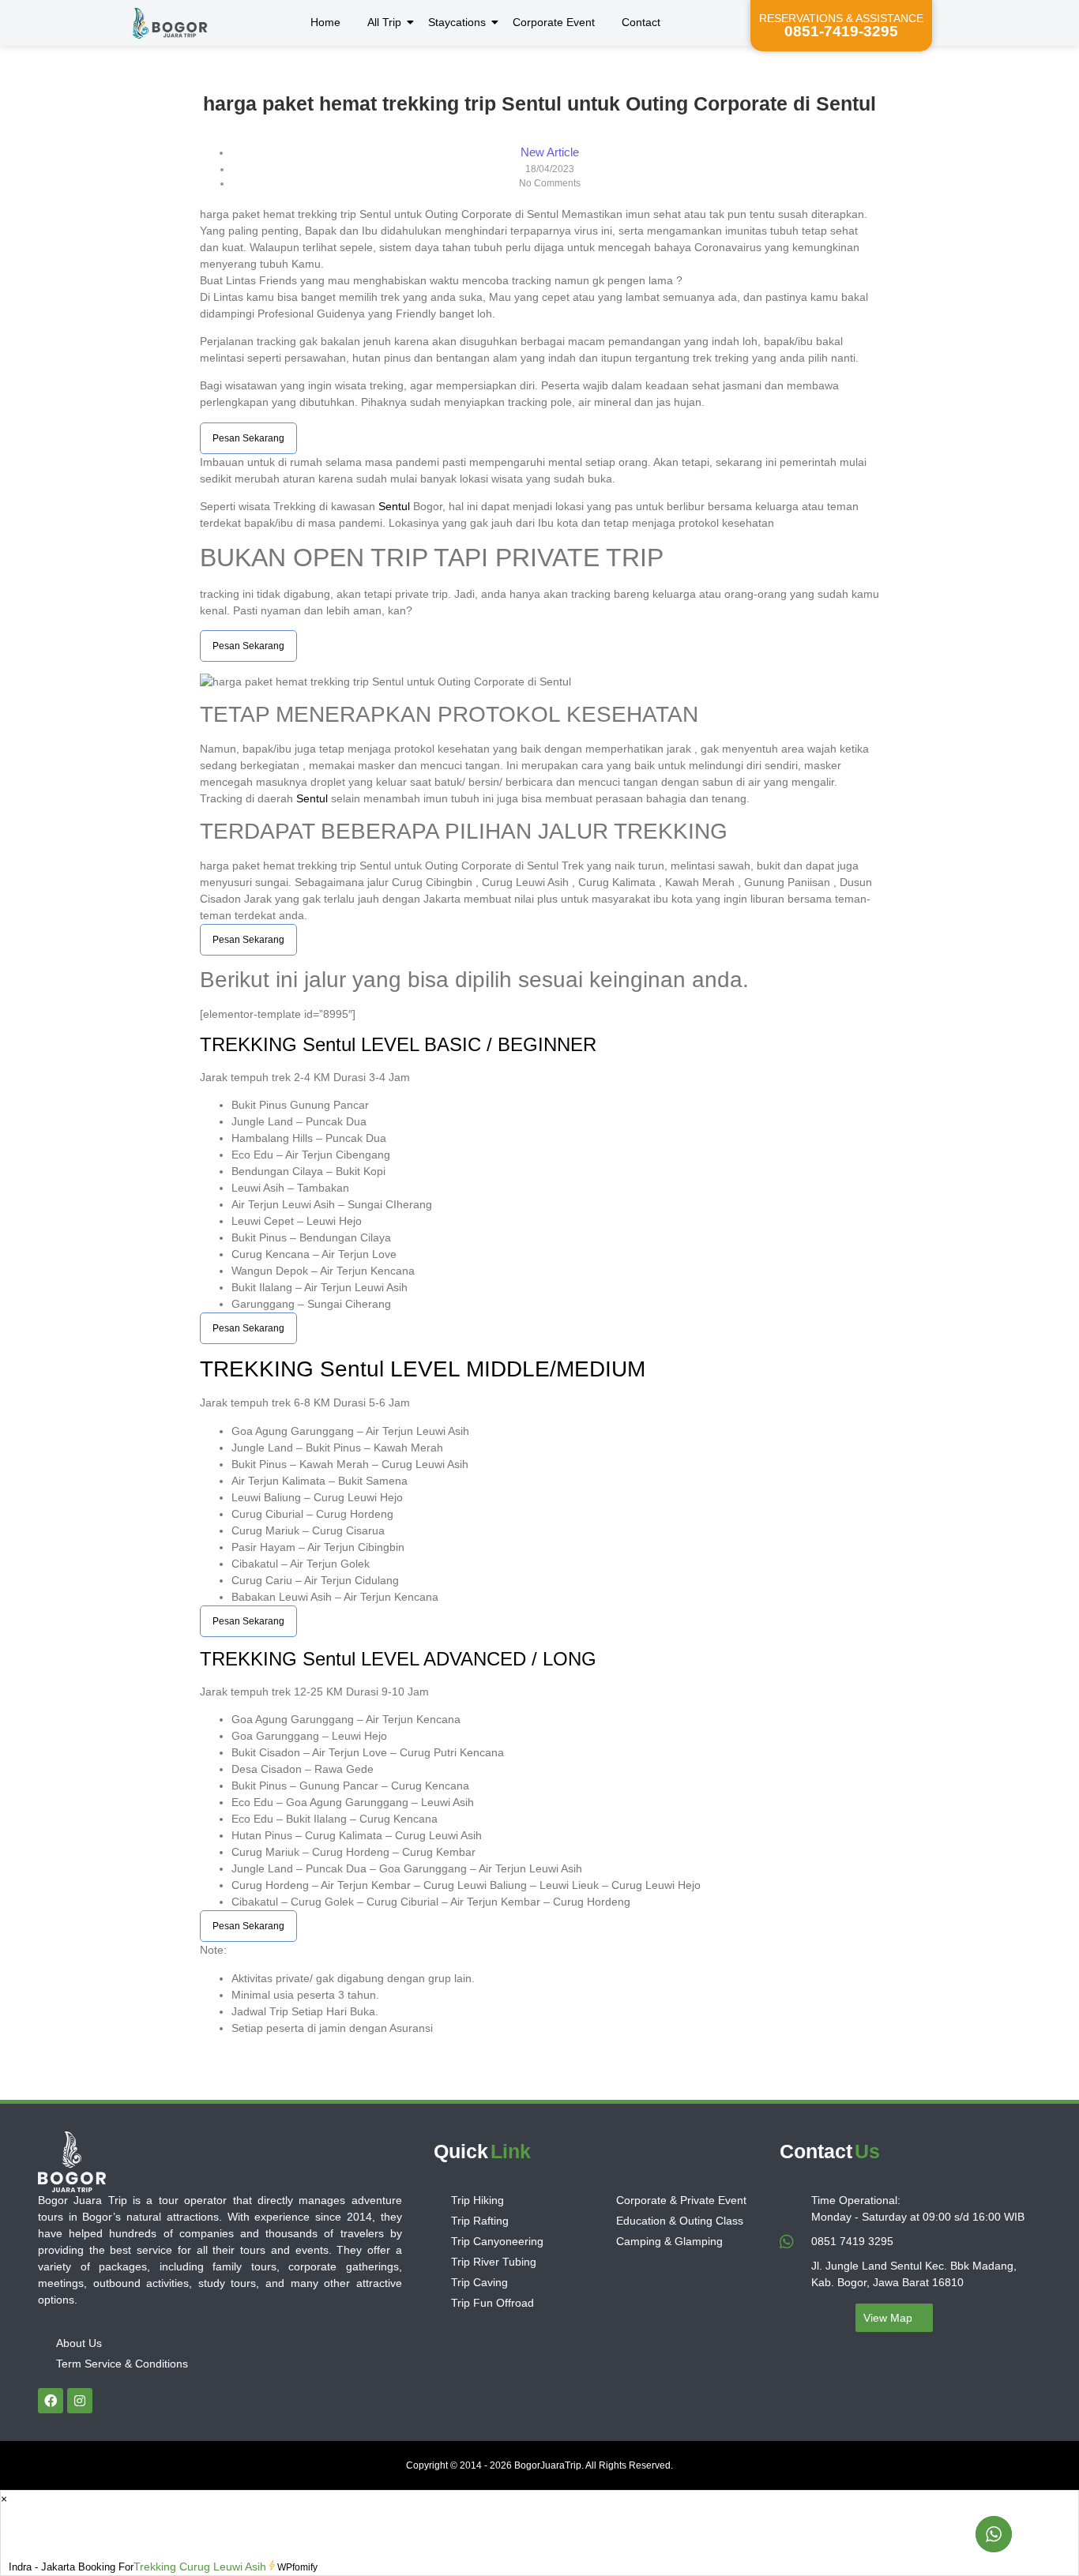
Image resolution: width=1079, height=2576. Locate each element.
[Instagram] (80, 2401)
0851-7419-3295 (841, 31)
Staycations (457, 22)
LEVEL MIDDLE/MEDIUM (515, 1369)
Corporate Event (554, 22)
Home (325, 22)
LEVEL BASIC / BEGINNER (476, 1044)
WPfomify (297, 2567)
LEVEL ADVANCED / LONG (476, 1659)
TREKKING (251, 1044)
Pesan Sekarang (248, 438)
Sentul (394, 506)
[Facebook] (51, 2401)
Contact (641, 22)
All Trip (384, 22)
